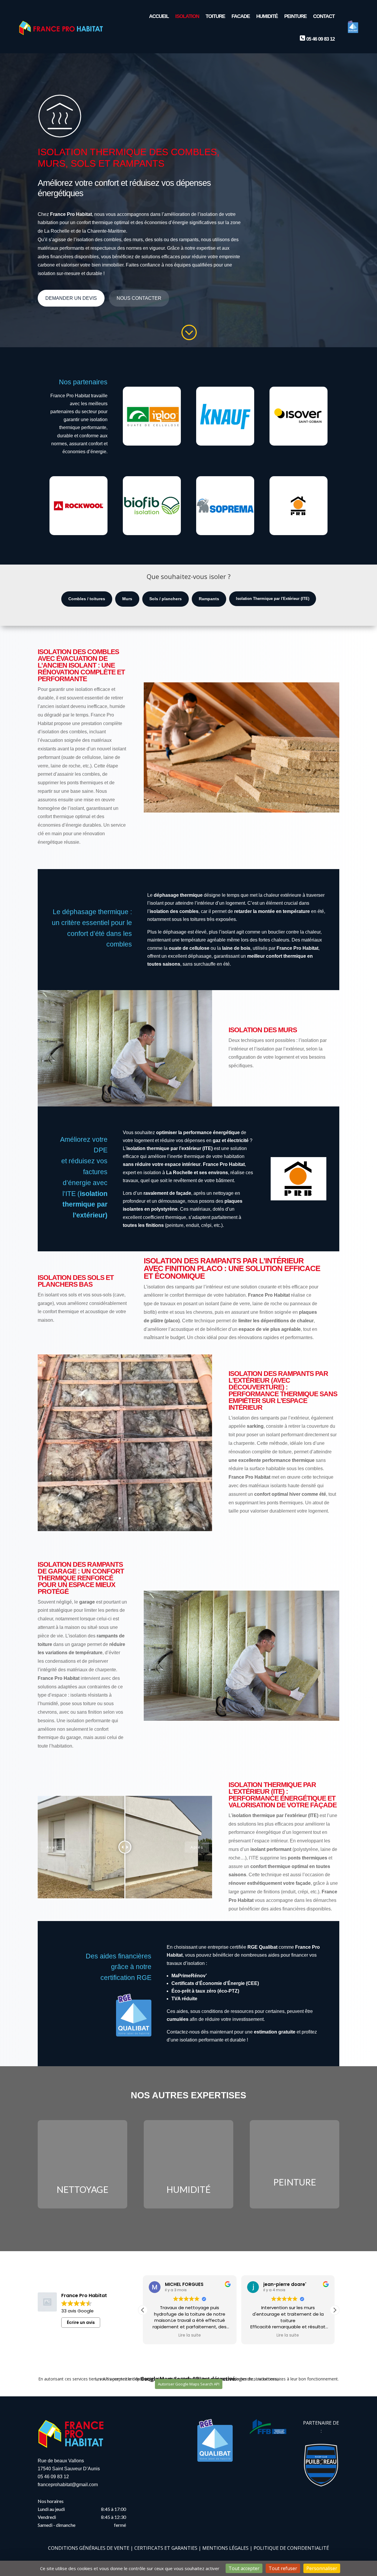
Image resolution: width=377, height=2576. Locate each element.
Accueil (159, 16)
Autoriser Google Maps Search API (189, 2384)
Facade (241, 16)
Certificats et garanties (166, 2548)
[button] (335, 2310)
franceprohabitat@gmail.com (68, 2485)
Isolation (187, 16)
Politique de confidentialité (291, 2548)
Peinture (295, 16)
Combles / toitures (87, 599)
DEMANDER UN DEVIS (71, 298)
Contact (324, 16)
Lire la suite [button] (190, 2335)
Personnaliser (322, 2568)
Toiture (215, 16)
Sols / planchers (166, 599)
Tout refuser (283, 2568)
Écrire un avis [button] (81, 2322)
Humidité (267, 16)
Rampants (209, 599)
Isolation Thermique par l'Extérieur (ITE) (273, 599)
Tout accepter (244, 2568)
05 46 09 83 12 (53, 2477)
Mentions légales (225, 2548)
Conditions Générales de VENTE (89, 2548)
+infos (82, 2183)
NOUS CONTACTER (139, 298)
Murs (127, 599)
